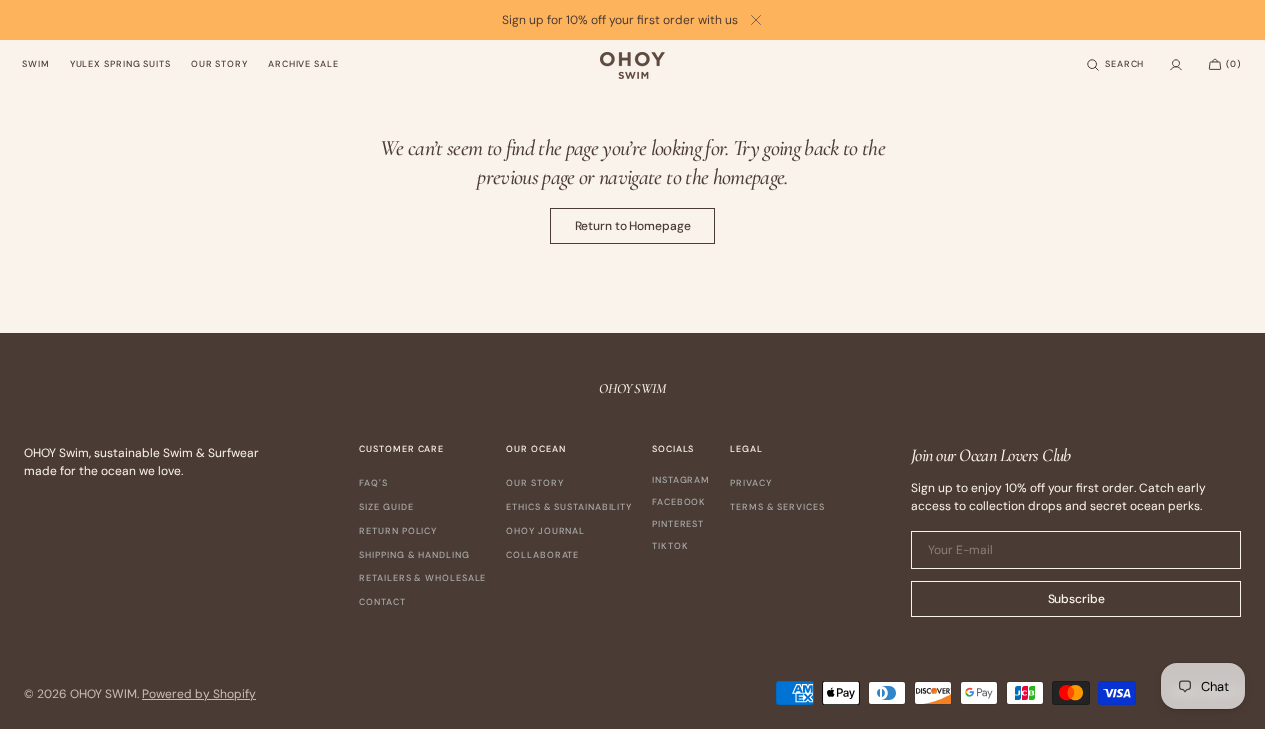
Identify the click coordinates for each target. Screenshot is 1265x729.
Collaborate (542, 555)
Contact (382, 602)
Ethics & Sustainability (569, 507)
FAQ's (373, 483)
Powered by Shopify (199, 694)
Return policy (398, 531)
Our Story (534, 483)
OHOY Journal (545, 531)
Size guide (386, 507)
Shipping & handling (414, 555)
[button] (1115, 65)
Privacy (750, 483)
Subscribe (1076, 599)
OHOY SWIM (103, 694)
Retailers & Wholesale (422, 578)
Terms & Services (777, 507)
